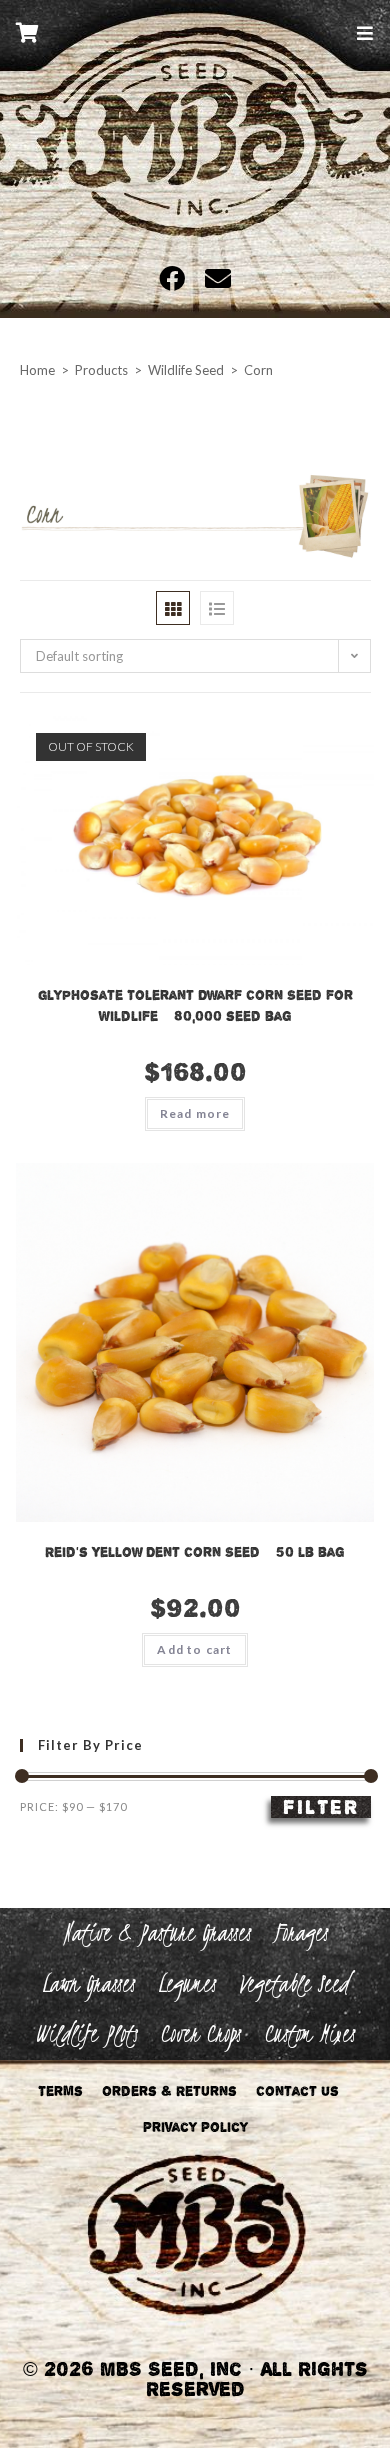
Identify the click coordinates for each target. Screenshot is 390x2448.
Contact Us (297, 2091)
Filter (321, 1807)
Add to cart (194, 1649)
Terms (60, 2091)
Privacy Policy (195, 2127)
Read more (195, 1113)
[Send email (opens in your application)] (213, 278)
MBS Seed (195, 158)
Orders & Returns (169, 2091)
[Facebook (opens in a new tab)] (177, 278)
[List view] (217, 608)
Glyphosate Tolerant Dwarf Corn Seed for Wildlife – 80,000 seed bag (195, 1005)
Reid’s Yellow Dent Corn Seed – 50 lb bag (195, 1552)
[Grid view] (173, 608)
